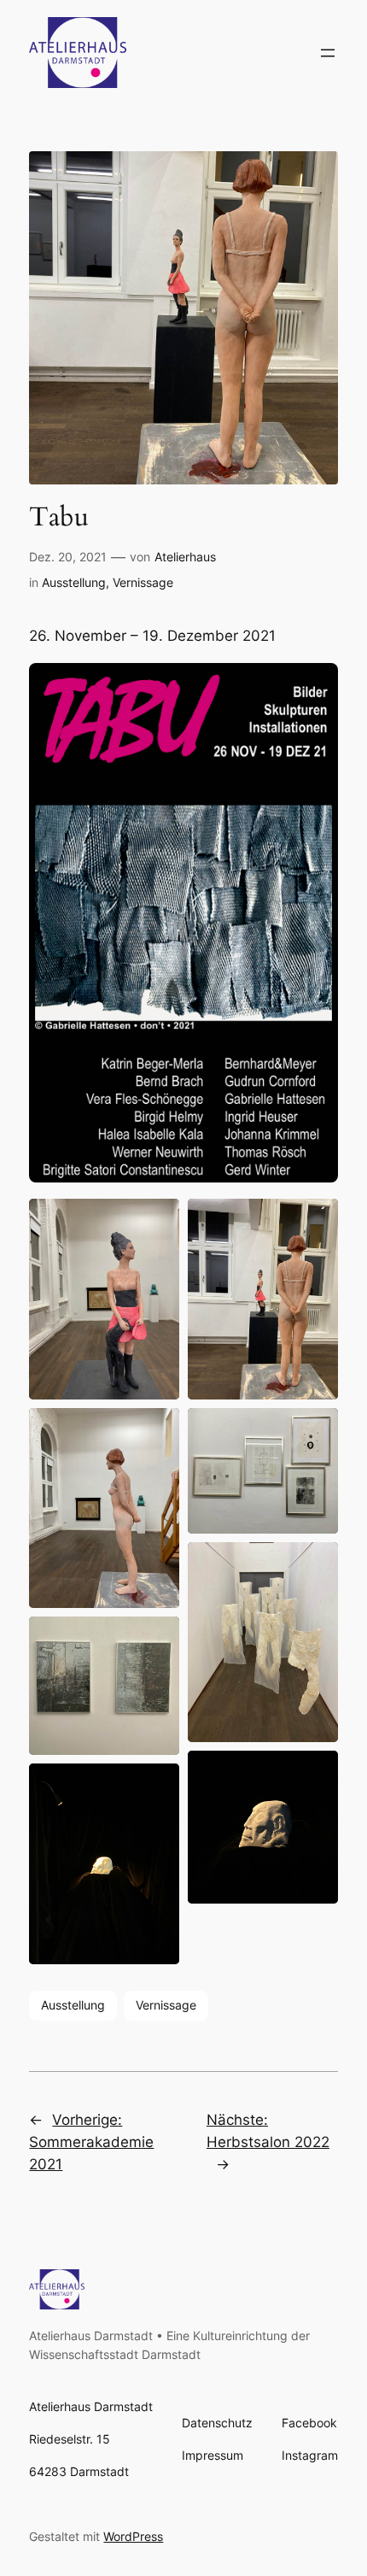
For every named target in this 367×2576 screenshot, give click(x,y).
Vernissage (143, 582)
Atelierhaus (185, 557)
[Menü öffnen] (328, 53)
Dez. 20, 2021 (68, 557)
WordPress (133, 2536)
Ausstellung (74, 582)
